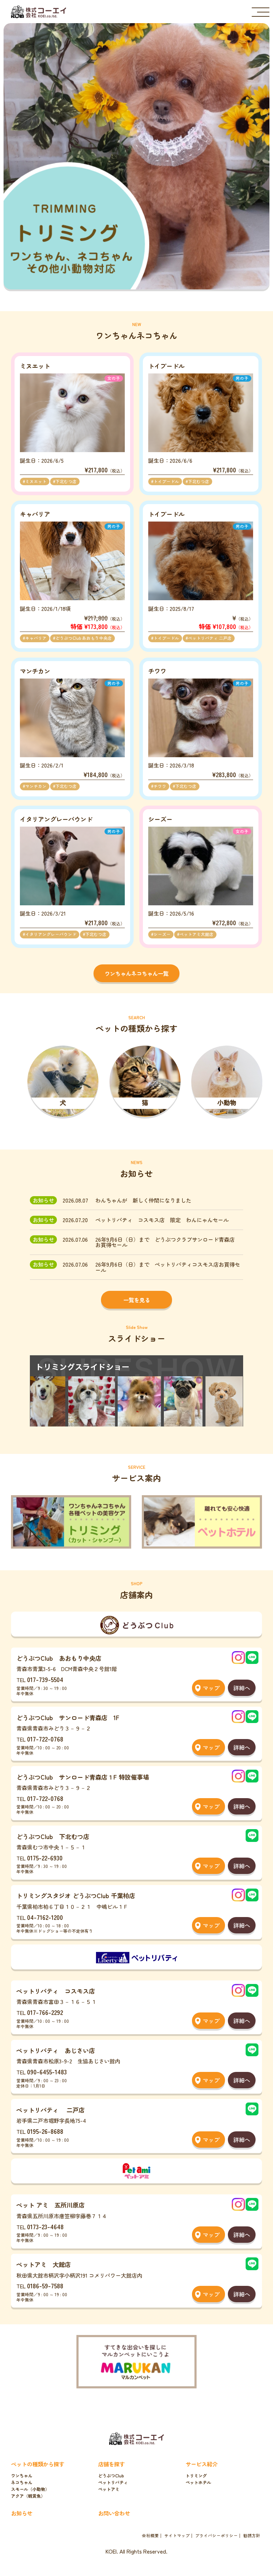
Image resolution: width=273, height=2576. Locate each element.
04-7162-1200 (45, 1917)
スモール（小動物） (30, 2489)
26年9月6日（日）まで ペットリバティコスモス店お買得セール (168, 1267)
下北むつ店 (66, 481)
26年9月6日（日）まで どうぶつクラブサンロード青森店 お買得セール (168, 1242)
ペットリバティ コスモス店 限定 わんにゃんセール (162, 1220)
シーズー (162, 934)
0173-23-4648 (45, 2227)
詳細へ (242, 1688)
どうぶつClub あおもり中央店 (84, 638)
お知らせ (22, 2513)
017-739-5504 (45, 1679)
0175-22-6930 (45, 1858)
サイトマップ (177, 2536)
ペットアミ (109, 2489)
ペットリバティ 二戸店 (210, 638)
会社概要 (150, 2536)
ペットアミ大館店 (197, 934)
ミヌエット (36, 481)
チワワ (160, 786)
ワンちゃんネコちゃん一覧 (136, 973)
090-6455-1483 (47, 2072)
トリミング (196, 2476)
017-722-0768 (45, 1739)
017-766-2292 (45, 2012)
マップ (211, 1688)
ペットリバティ (113, 2482)
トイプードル (166, 481)
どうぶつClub (111, 2476)
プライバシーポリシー (216, 2536)
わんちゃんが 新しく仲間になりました (143, 1200)
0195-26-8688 (45, 2131)
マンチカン (36, 786)
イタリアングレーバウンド (51, 934)
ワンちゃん (22, 2476)
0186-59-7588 (45, 2286)
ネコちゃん (22, 2482)
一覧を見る (137, 1300)
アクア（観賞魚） (28, 2496)
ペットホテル (198, 2482)
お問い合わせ (114, 2513)
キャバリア (36, 638)
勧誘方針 (252, 2536)
